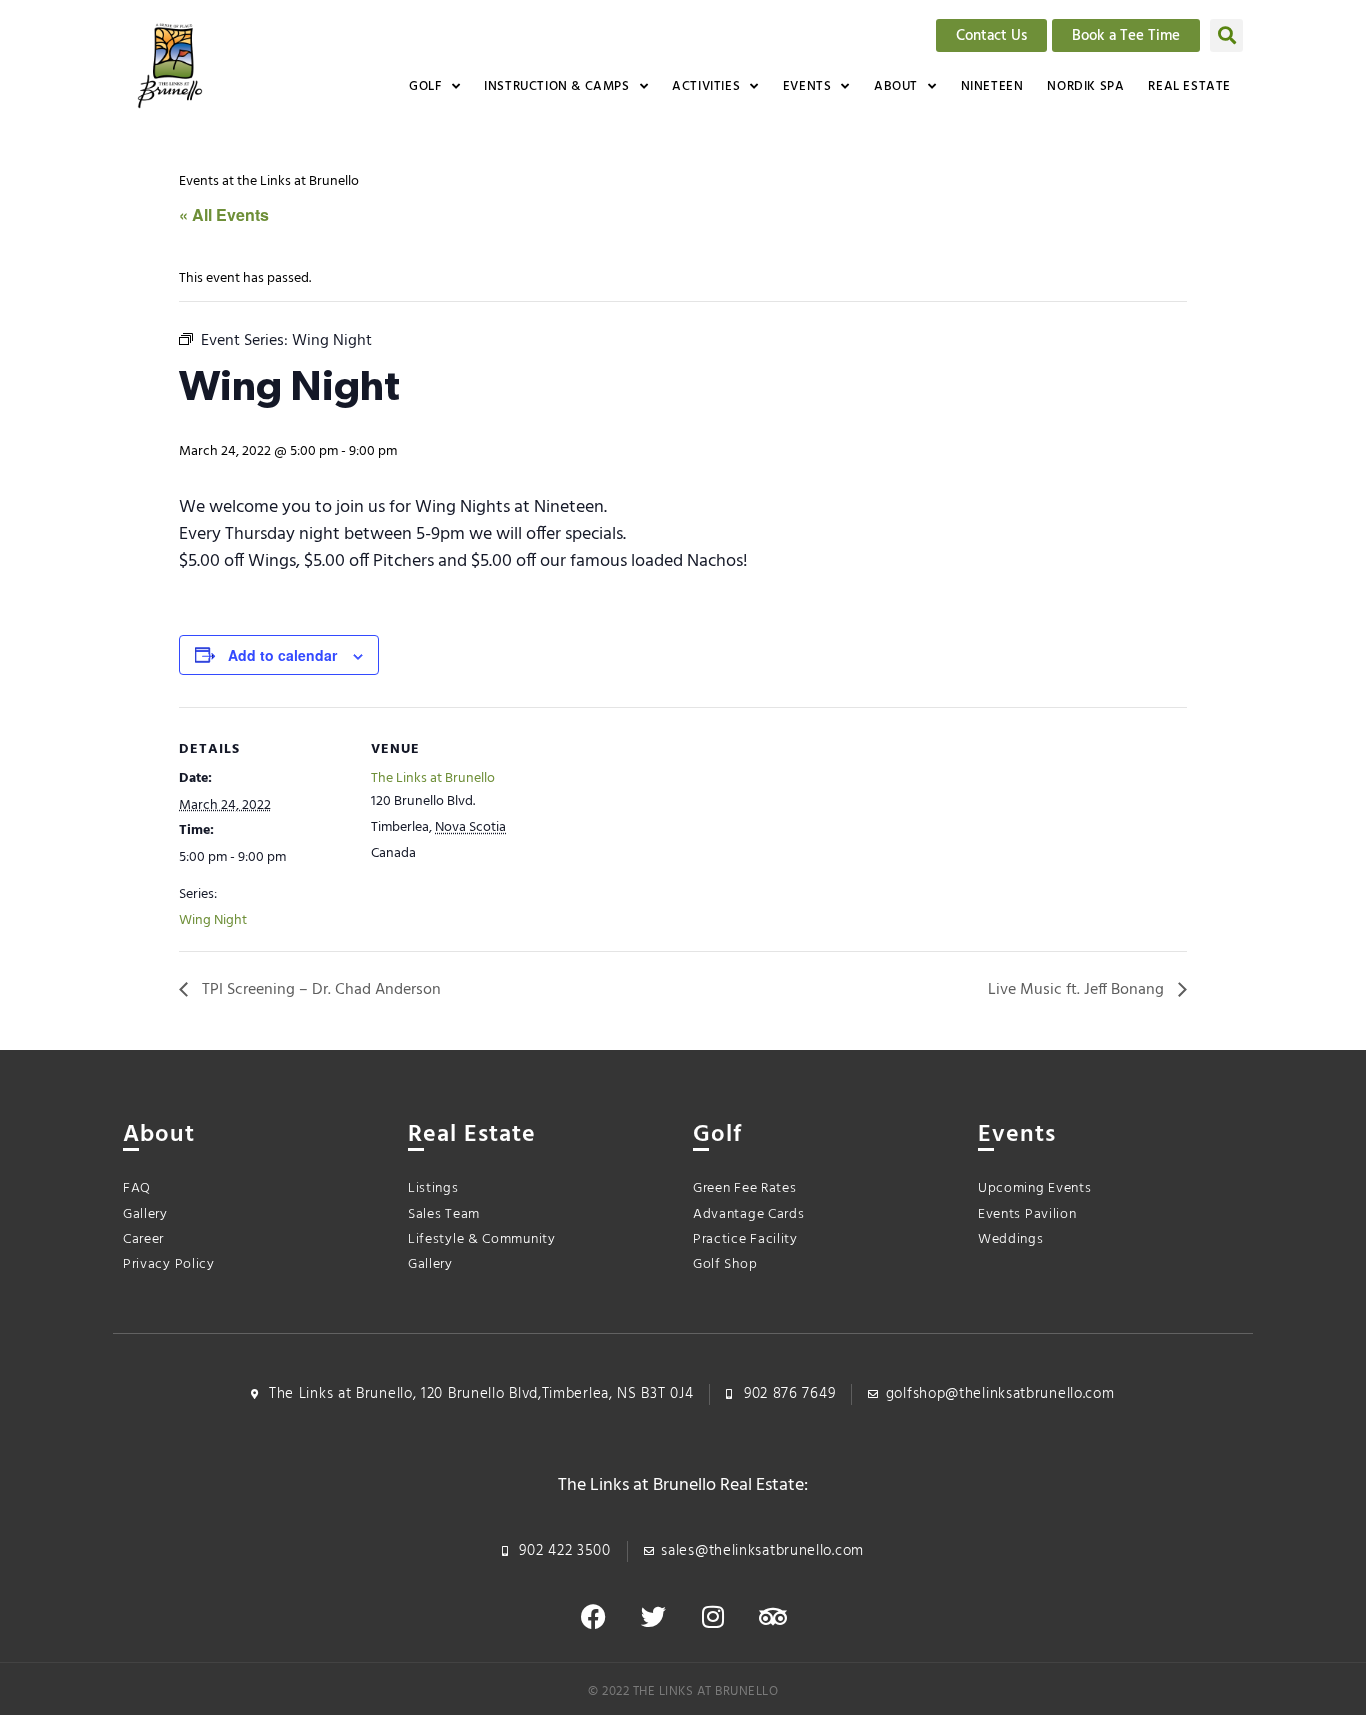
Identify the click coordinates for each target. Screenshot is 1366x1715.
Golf (425, 86)
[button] (1226, 35)
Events (807, 86)
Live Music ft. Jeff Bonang (1078, 990)
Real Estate (1189, 86)
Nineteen (992, 86)
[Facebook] (593, 1617)
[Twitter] (653, 1617)
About (896, 86)
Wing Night (213, 920)
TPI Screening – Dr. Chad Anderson (319, 990)
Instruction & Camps (556, 86)
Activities (706, 86)
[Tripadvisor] (773, 1617)
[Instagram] (713, 1617)
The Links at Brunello (433, 778)
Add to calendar (282, 655)
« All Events (224, 214)
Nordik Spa (1085, 86)
